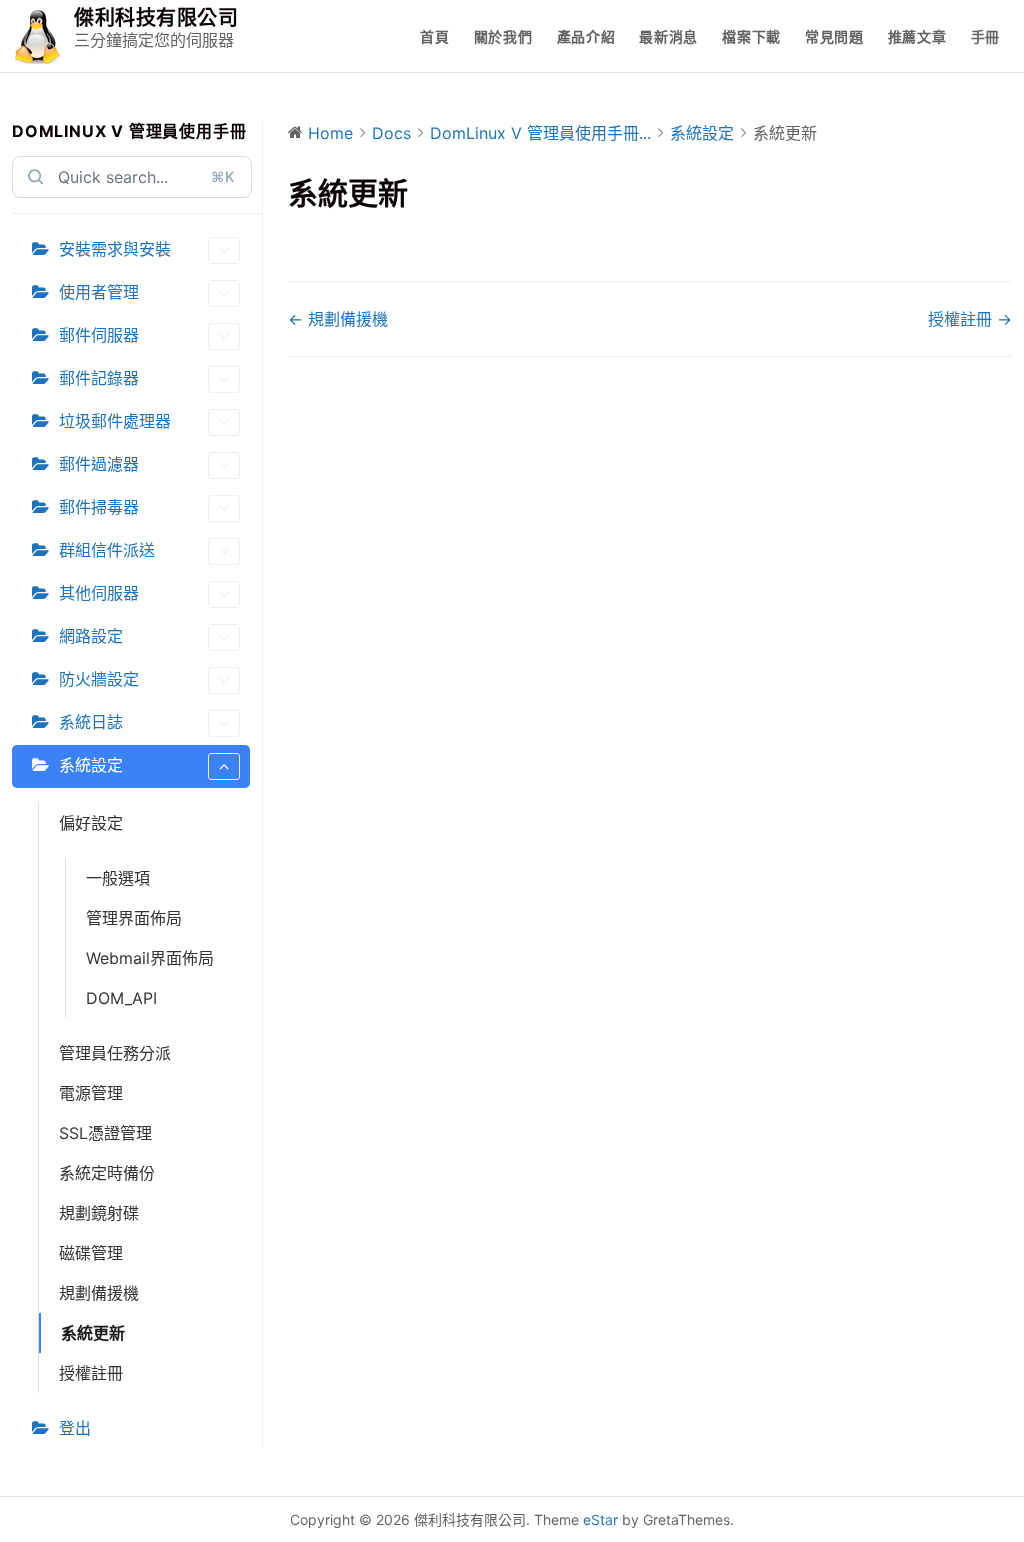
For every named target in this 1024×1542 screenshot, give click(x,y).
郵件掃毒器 (99, 507)
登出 (75, 1428)
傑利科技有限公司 (156, 18)
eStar (600, 1519)
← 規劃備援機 (338, 319)
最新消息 (668, 36)
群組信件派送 (107, 550)
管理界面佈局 (134, 918)
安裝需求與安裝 (115, 249)
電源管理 (91, 1093)
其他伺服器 (99, 593)
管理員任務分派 (115, 1053)
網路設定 (91, 636)
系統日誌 (91, 722)
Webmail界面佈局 (150, 958)
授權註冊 (91, 1373)
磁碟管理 (91, 1253)
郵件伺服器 (99, 335)
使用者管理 (99, 292)
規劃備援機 (99, 1293)
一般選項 (118, 878)
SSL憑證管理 (105, 1133)
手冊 (985, 36)
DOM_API (121, 998)
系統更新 (93, 1333)
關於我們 (503, 36)
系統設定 (91, 765)
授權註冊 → (970, 319)
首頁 (434, 36)
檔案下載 (751, 36)
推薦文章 (917, 36)
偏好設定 (91, 823)
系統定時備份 (107, 1173)
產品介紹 (586, 36)
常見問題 (834, 36)
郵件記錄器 (99, 378)
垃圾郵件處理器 (115, 421)
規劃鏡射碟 (99, 1213)
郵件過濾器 (99, 464)
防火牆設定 (99, 679)
